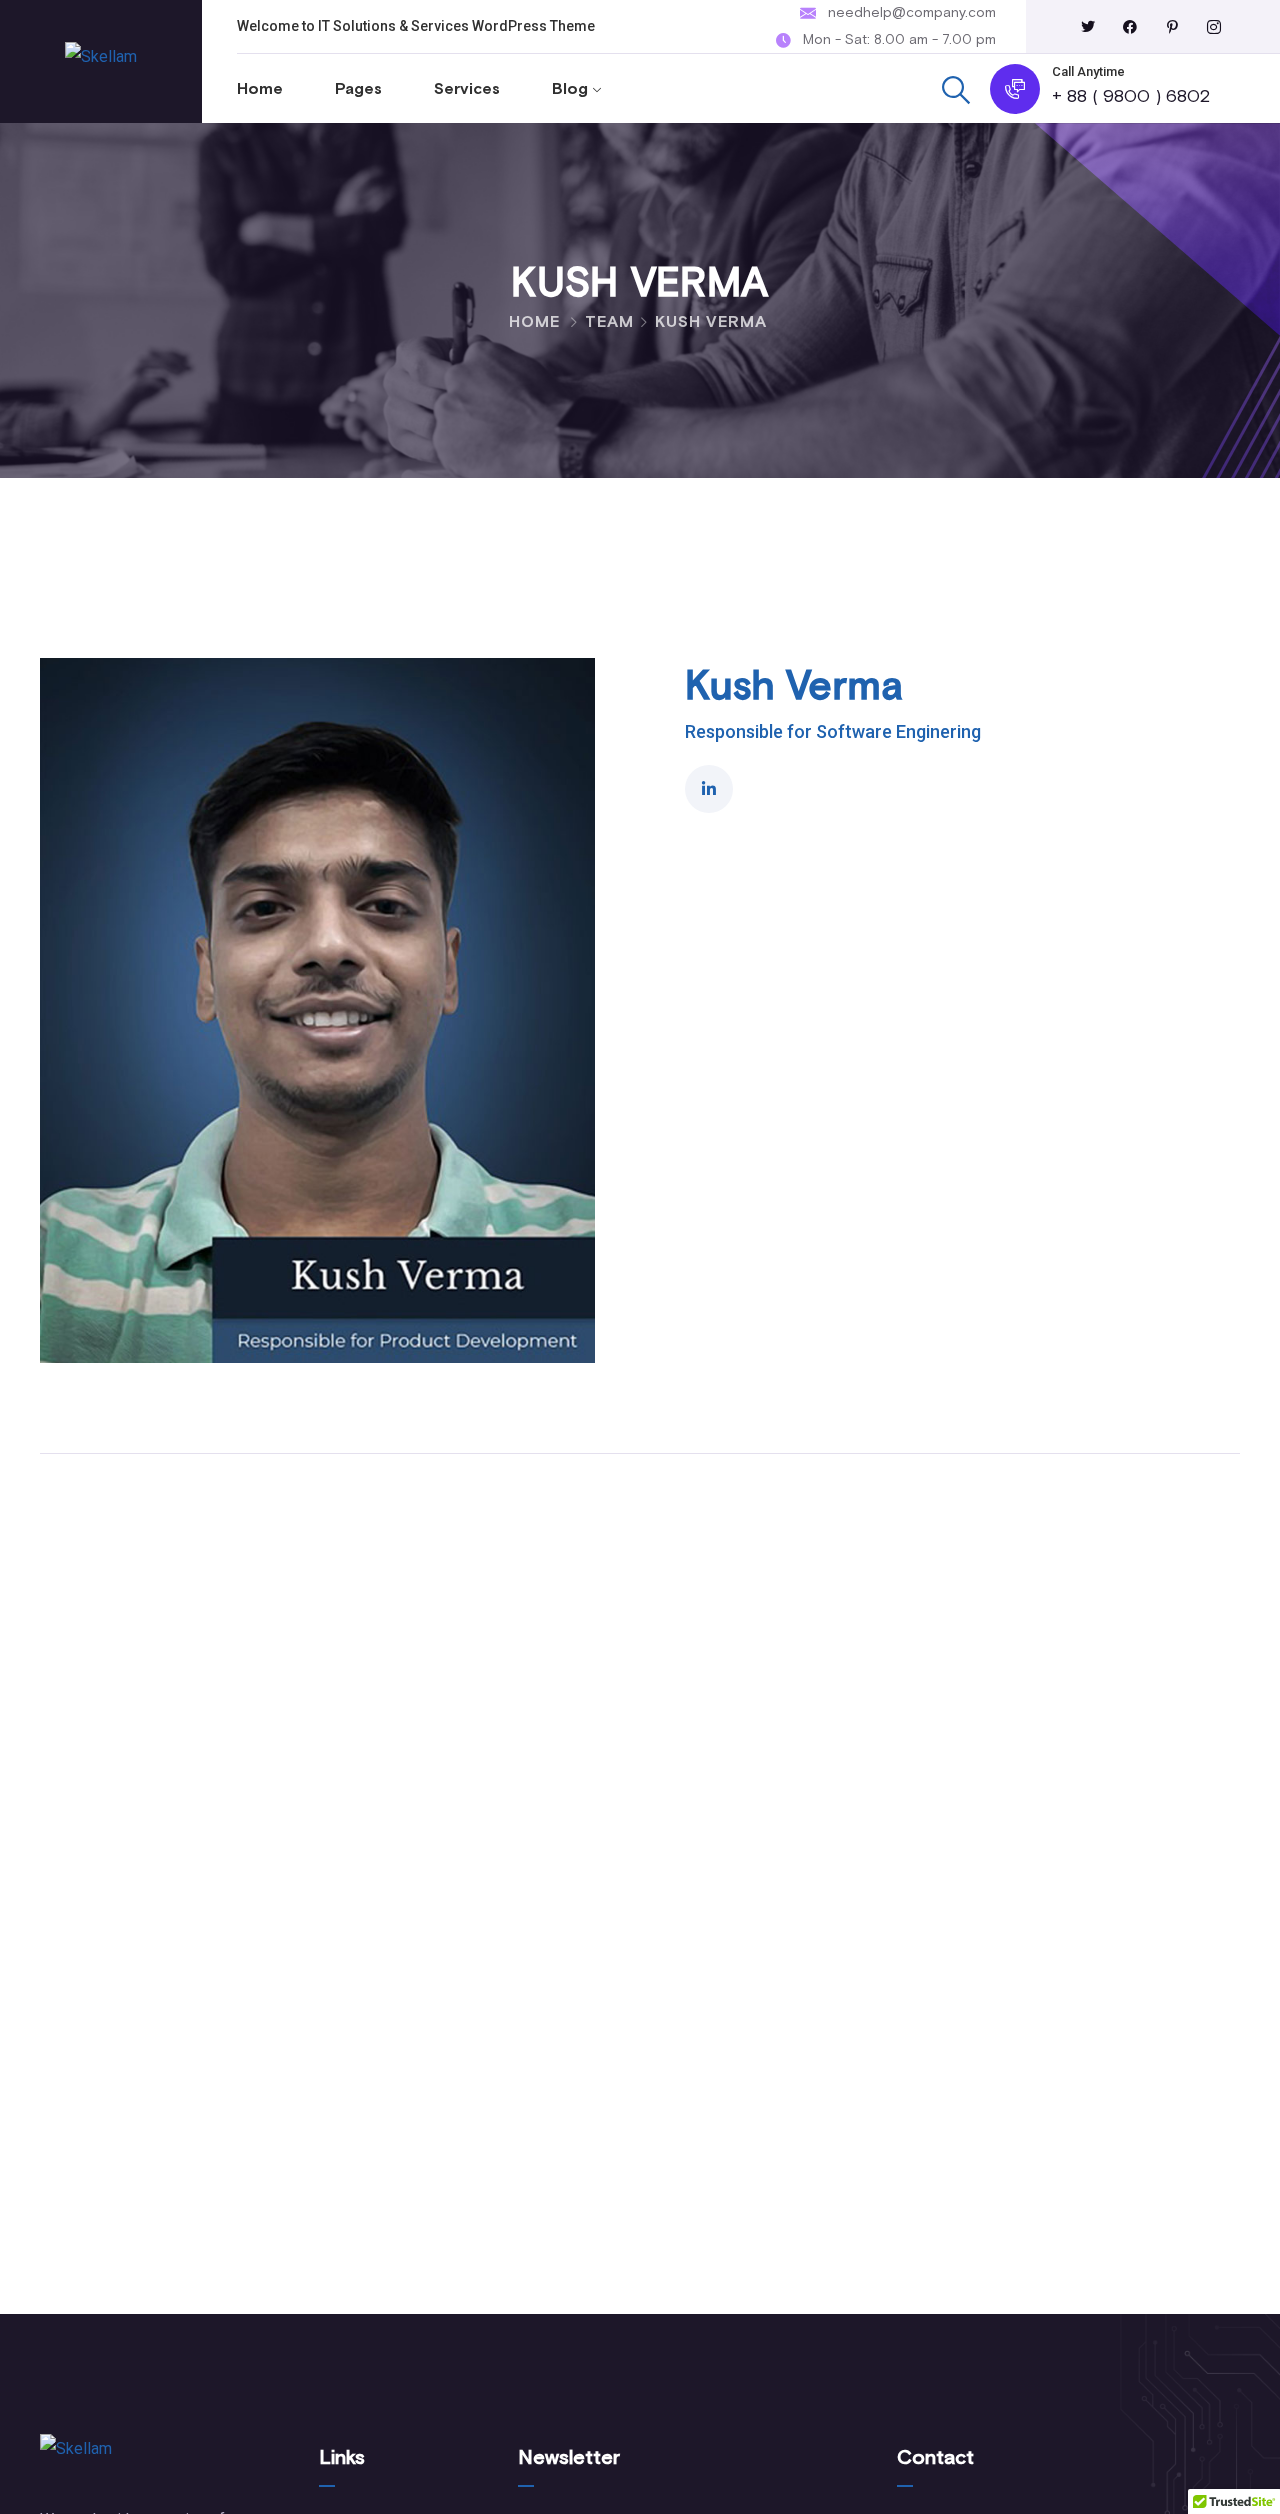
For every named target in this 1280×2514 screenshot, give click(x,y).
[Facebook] (1130, 27)
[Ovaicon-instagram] (1214, 27)
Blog (570, 89)
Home (260, 89)
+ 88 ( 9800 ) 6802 (1131, 97)
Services (467, 89)
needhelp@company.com (912, 13)
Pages (358, 89)
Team (609, 322)
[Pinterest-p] (1172, 27)
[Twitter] (1088, 27)
